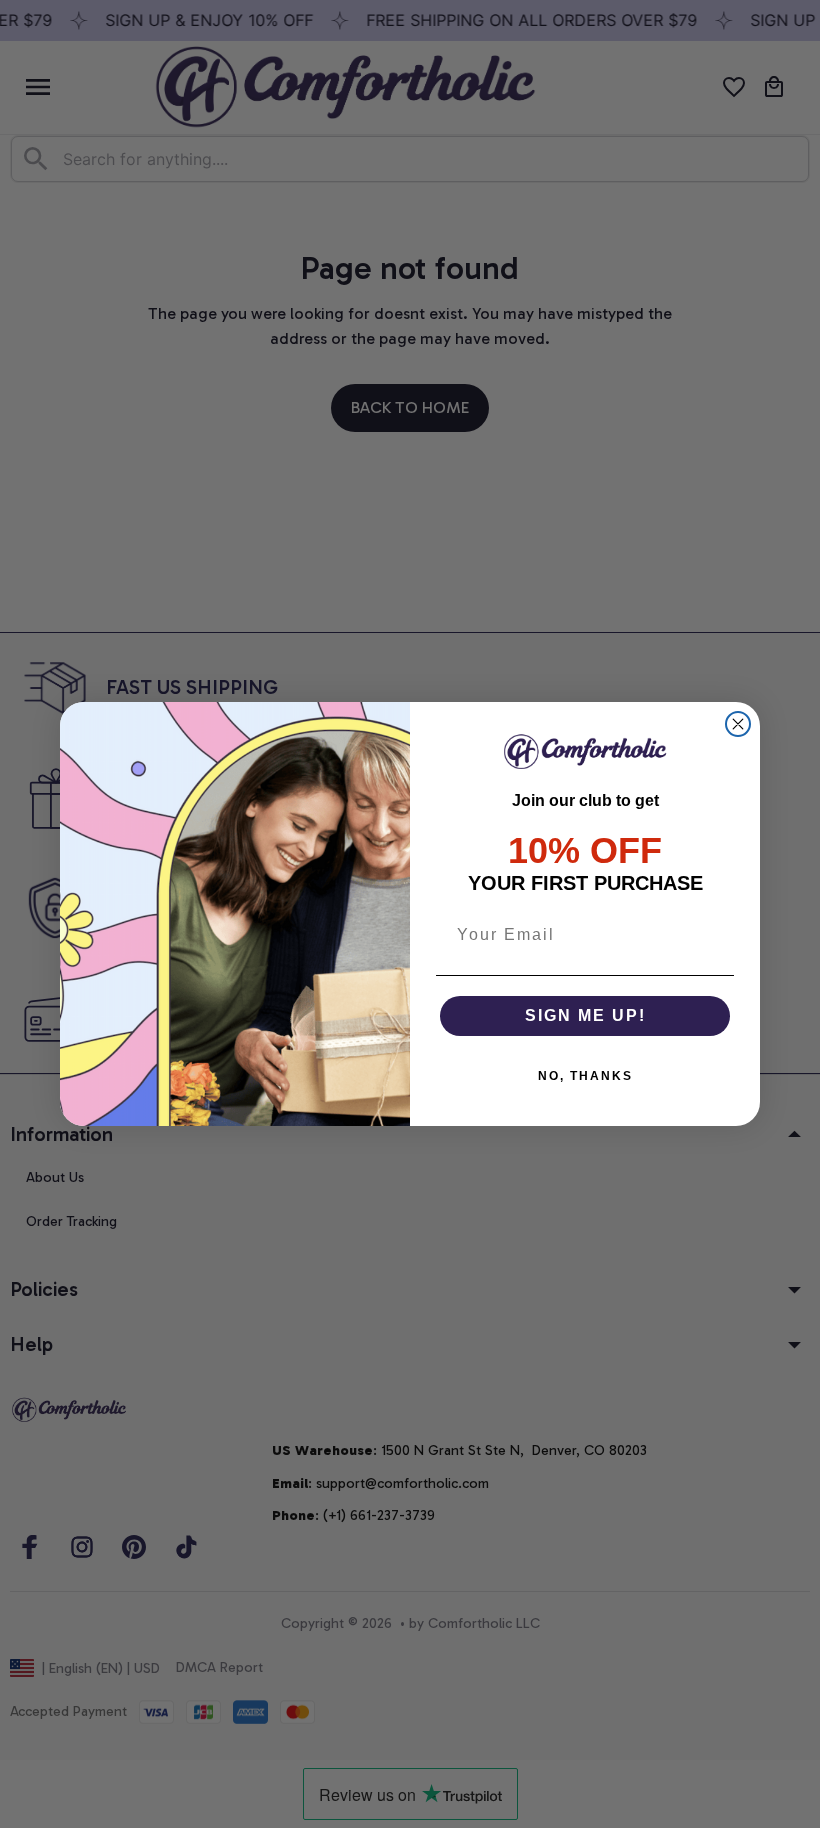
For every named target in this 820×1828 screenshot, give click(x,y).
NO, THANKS (585, 1076)
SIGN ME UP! (585, 1015)
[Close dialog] (738, 724)
